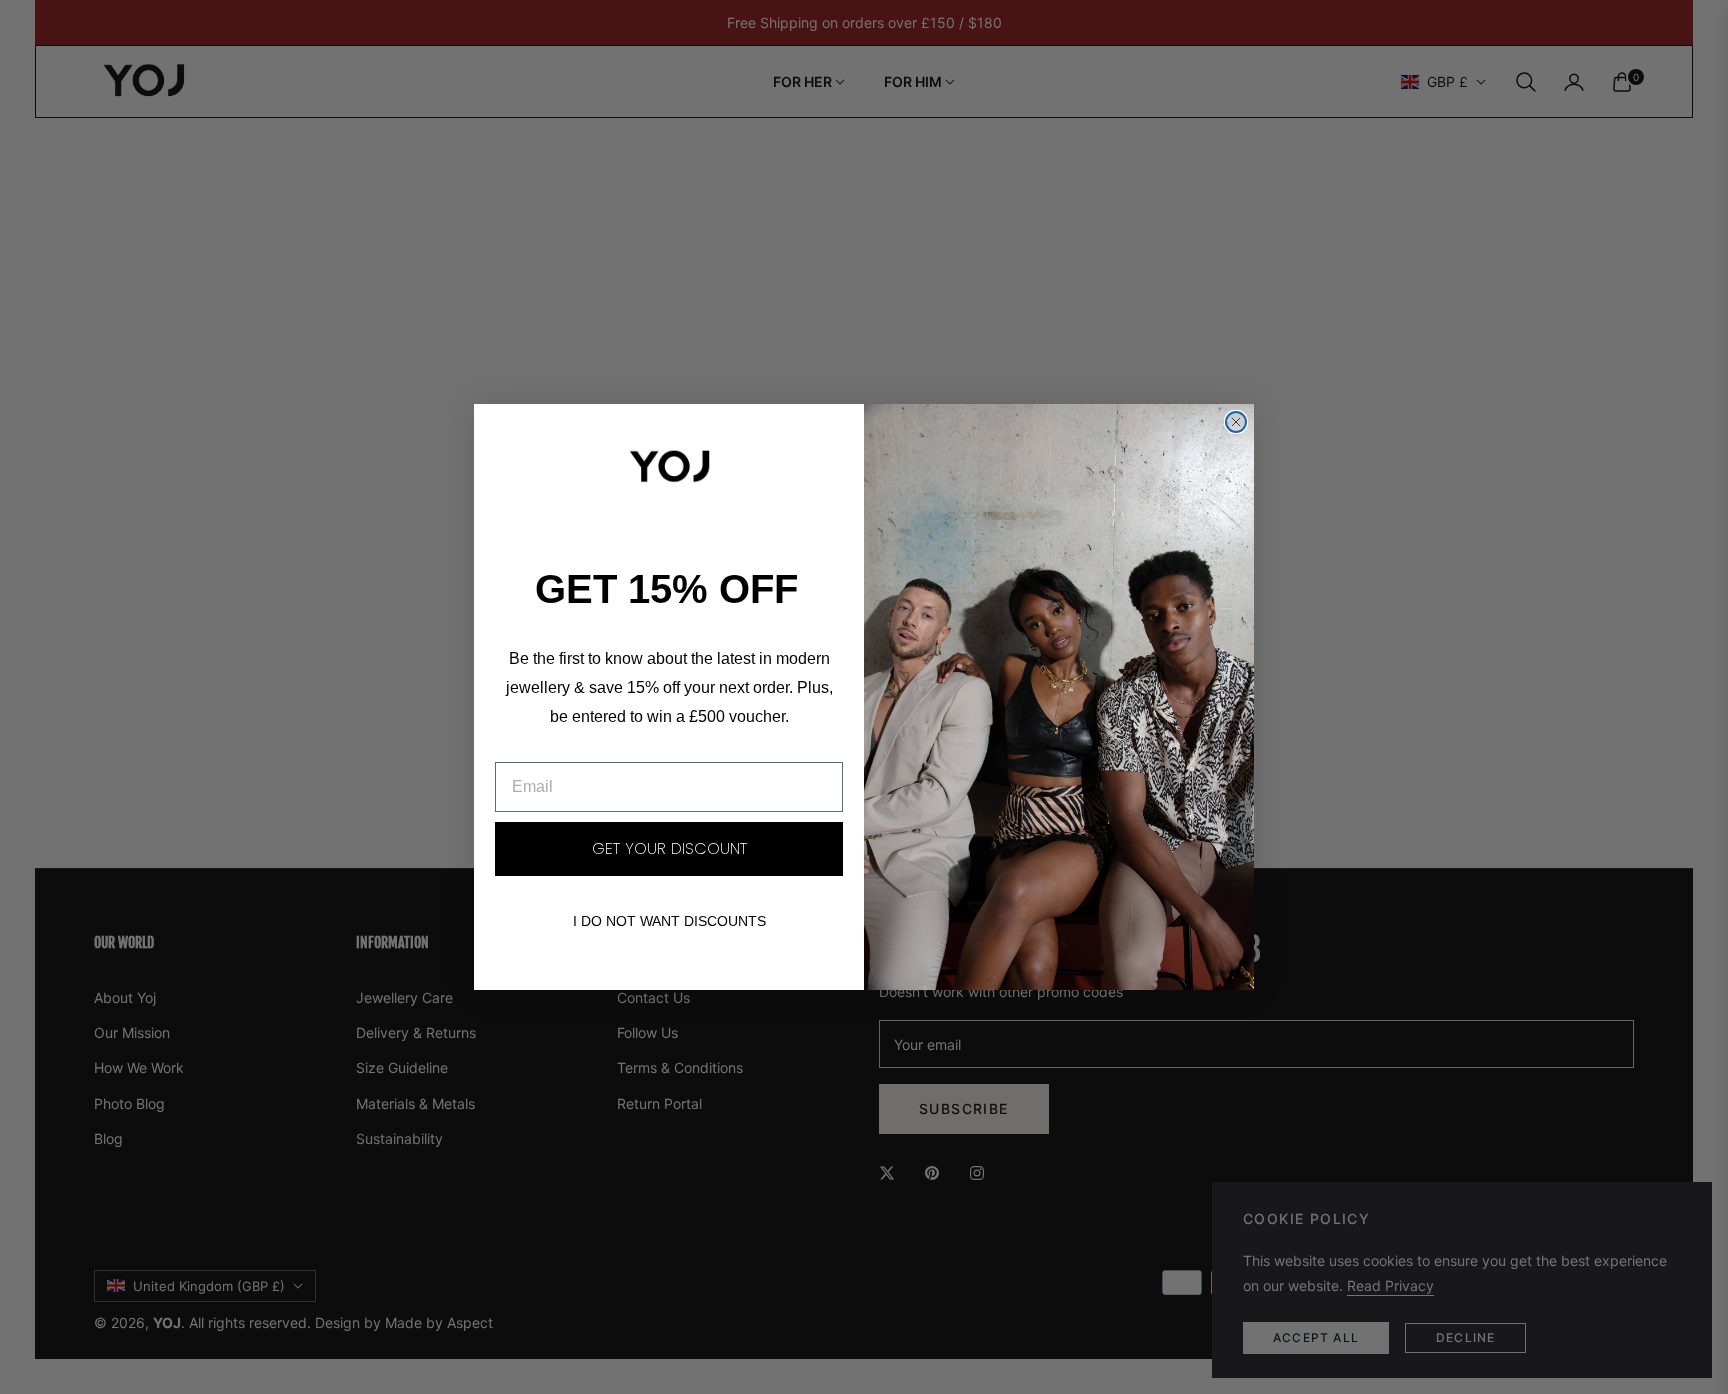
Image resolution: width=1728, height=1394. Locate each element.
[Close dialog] (1236, 422)
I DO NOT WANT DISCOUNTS (669, 921)
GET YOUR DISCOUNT (669, 848)
